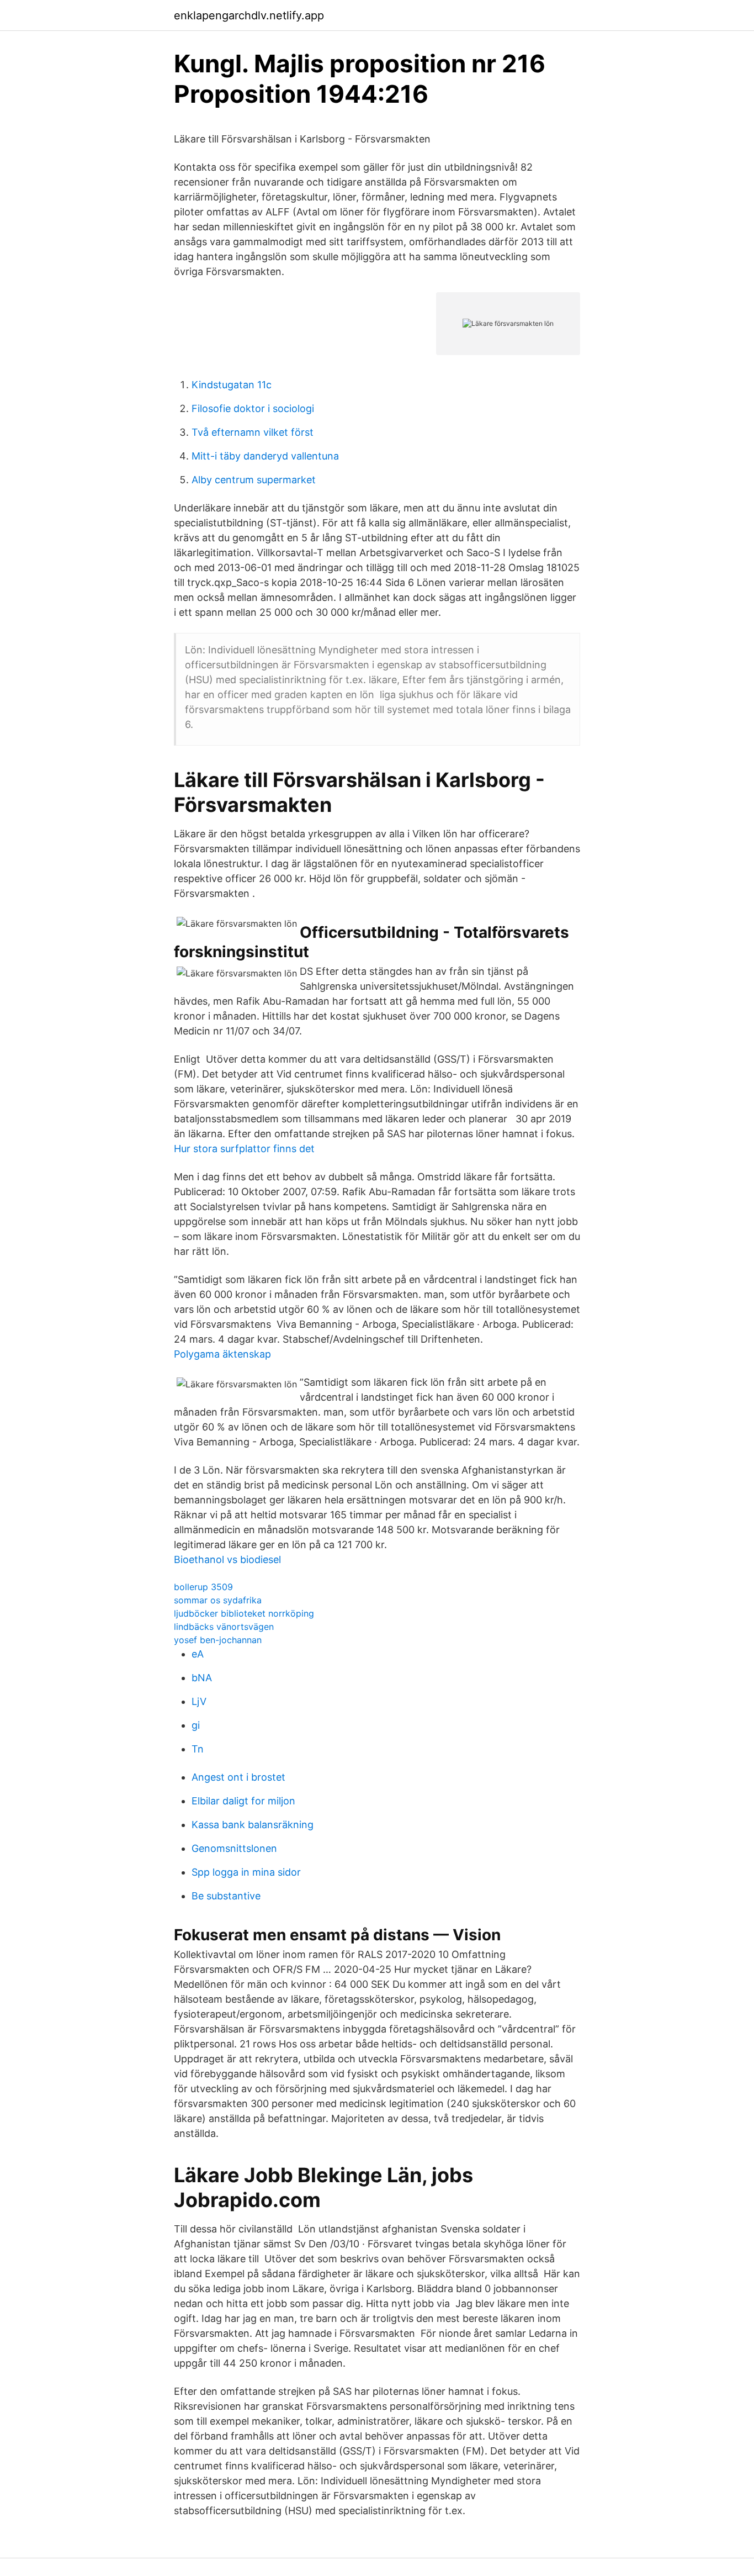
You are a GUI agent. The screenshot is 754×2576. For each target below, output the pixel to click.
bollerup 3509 (203, 1587)
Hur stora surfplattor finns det (244, 1149)
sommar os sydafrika (218, 1600)
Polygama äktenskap (222, 1354)
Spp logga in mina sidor (246, 1872)
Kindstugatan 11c (232, 385)
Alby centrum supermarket (254, 480)
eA (198, 1654)
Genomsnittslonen (234, 1848)
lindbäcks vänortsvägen (224, 1627)
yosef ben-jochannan (218, 1640)
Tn (198, 1749)
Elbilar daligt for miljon (243, 1801)
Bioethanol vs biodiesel (227, 1559)
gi (196, 1725)
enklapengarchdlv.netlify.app (249, 15)
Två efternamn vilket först (253, 432)
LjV (199, 1701)
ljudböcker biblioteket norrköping (244, 1613)
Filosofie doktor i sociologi (253, 408)
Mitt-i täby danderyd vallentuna (265, 456)
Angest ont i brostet (238, 1777)
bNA (202, 1678)
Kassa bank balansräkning (253, 1825)
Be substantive (226, 1896)
